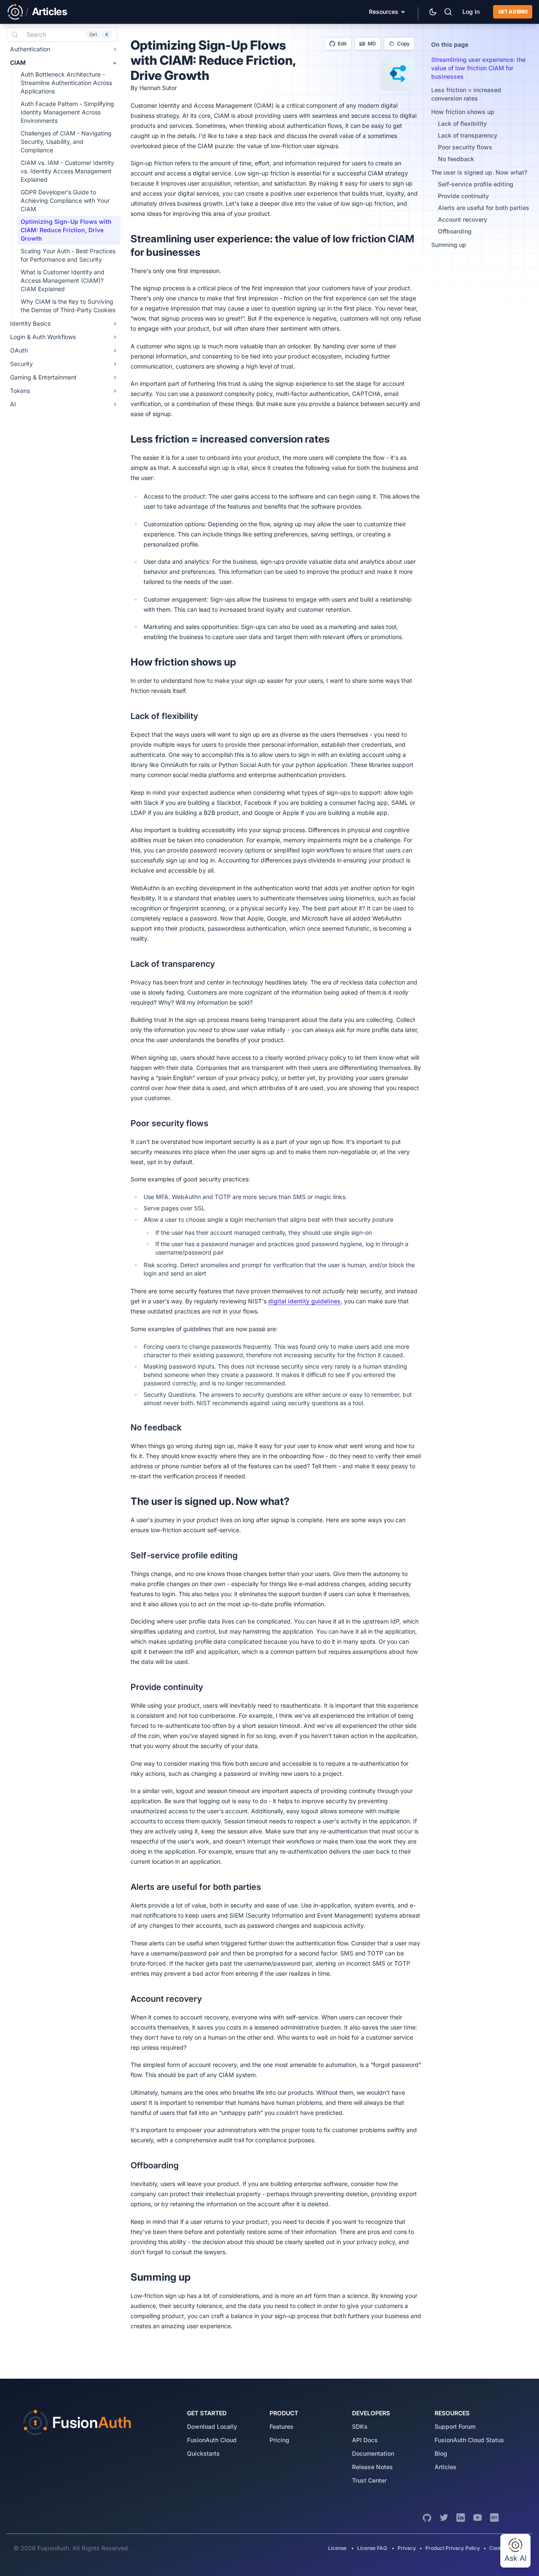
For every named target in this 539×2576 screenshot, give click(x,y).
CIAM (18, 62)
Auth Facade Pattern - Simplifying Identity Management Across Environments (67, 112)
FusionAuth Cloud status (469, 2440)
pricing (279, 2440)
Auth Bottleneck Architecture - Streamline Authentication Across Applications (66, 83)
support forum (455, 2426)
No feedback (456, 159)
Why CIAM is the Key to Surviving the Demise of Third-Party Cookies (68, 306)
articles (446, 2467)
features (282, 2426)
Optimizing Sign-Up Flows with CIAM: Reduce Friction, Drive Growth (66, 230)
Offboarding (455, 231)
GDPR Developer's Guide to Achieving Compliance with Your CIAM (65, 200)
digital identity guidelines (304, 1301)
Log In (471, 12)
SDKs (360, 2426)
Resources (384, 12)
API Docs (365, 2440)
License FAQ (372, 2548)
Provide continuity (463, 196)
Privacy (407, 2548)
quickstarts (203, 2453)
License (338, 2548)
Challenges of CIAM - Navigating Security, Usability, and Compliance (66, 142)
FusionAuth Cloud (212, 2440)
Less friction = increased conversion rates (466, 94)
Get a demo (513, 12)
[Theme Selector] (433, 12)
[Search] (448, 12)
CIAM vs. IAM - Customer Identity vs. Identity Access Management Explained (67, 171)
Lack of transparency (468, 135)
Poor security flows (465, 147)
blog (441, 2453)
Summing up (449, 245)
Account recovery (463, 219)
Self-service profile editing (476, 184)
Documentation (373, 2453)
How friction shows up (463, 112)
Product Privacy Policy (453, 2548)
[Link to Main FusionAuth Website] (15, 12)
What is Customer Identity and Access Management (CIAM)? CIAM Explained (63, 280)
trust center (369, 2480)
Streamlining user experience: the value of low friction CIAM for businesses (478, 68)
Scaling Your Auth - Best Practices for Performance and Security (68, 255)
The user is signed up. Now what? (479, 172)
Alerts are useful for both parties (484, 208)
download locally (212, 2426)
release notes (372, 2467)
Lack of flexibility (462, 123)
